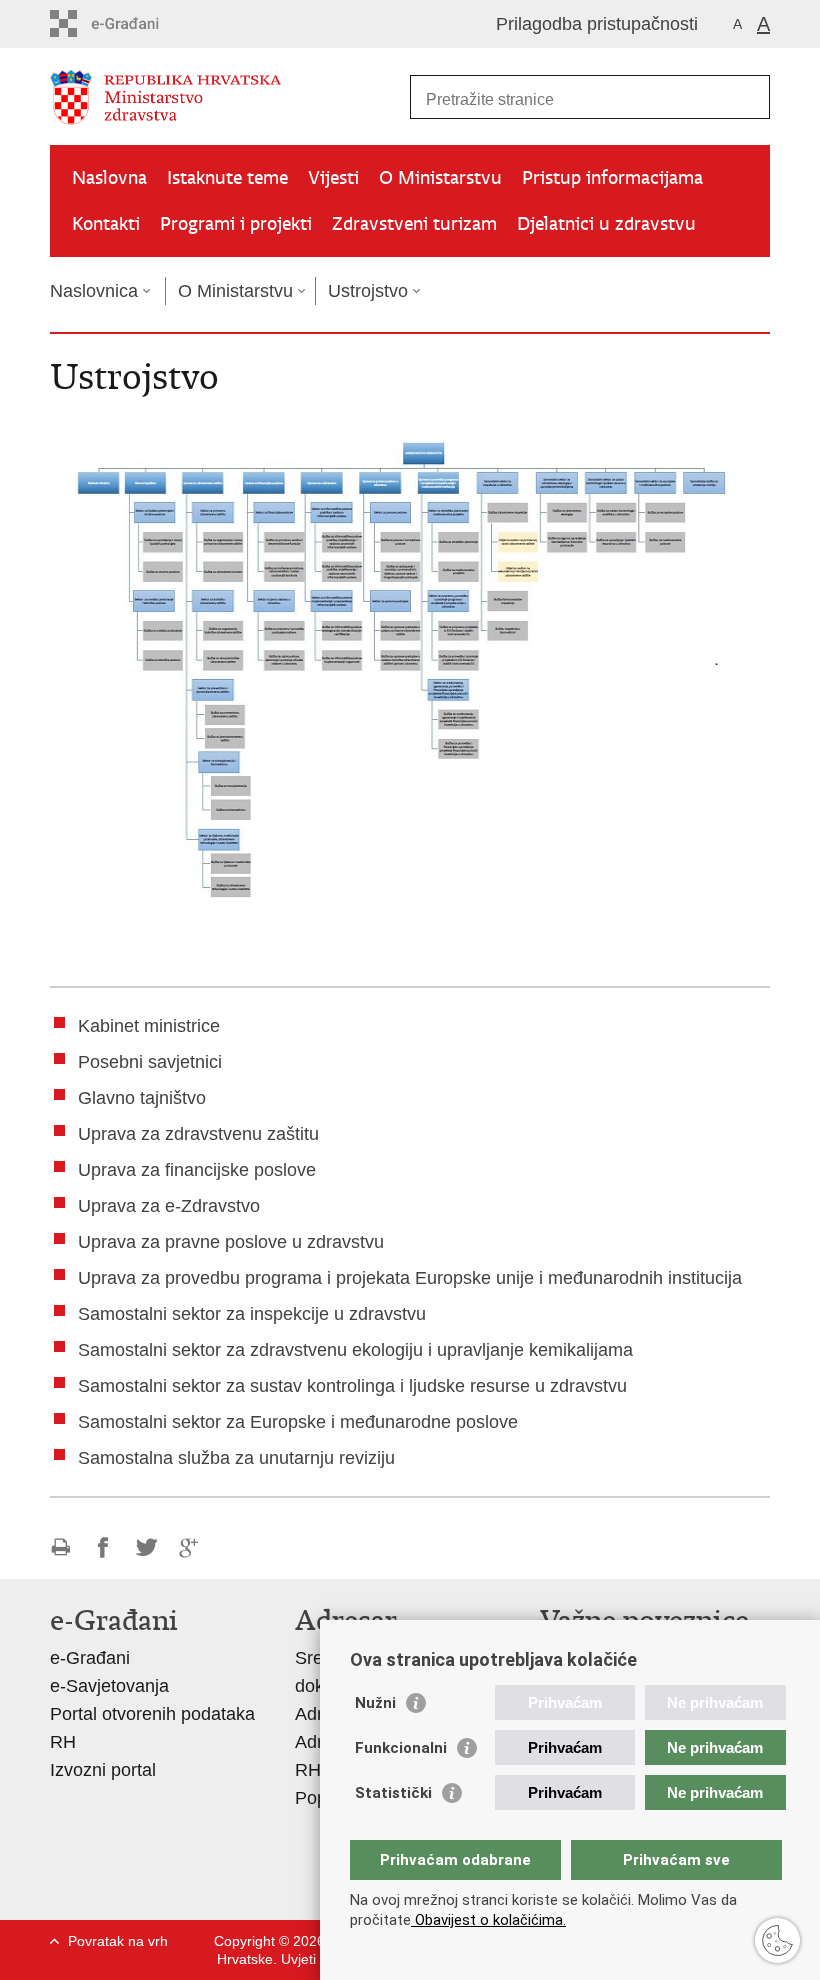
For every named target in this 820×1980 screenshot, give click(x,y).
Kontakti (106, 223)
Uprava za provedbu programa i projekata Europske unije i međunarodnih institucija (410, 1278)
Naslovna (109, 177)
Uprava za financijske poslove (197, 1170)
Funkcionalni (401, 1748)
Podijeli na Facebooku (103, 1547)
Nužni (375, 1703)
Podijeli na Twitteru (146, 1547)
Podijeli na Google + (189, 1547)
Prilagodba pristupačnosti (597, 24)
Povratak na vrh (118, 1941)
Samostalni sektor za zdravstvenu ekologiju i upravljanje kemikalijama (355, 1350)
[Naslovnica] (230, 97)
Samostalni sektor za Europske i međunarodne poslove (298, 1422)
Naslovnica (94, 291)
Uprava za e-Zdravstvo (169, 1206)
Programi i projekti (236, 223)
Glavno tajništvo (142, 1098)
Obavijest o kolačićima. (488, 1920)
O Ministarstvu (440, 177)
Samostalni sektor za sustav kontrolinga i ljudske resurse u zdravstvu (352, 1386)
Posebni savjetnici (150, 1062)
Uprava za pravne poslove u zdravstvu (231, 1242)
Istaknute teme (227, 177)
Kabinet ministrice (149, 1026)
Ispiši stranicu (60, 1547)
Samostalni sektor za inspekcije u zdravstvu (252, 1314)
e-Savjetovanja (109, 1686)
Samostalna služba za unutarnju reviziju (236, 1458)
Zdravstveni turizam (414, 223)
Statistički (393, 1793)
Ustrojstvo (368, 291)
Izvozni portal (103, 1770)
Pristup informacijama (612, 177)
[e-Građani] (135, 23)
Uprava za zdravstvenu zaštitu (198, 1134)
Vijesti (333, 177)
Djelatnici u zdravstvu (606, 223)
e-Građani (90, 1658)
